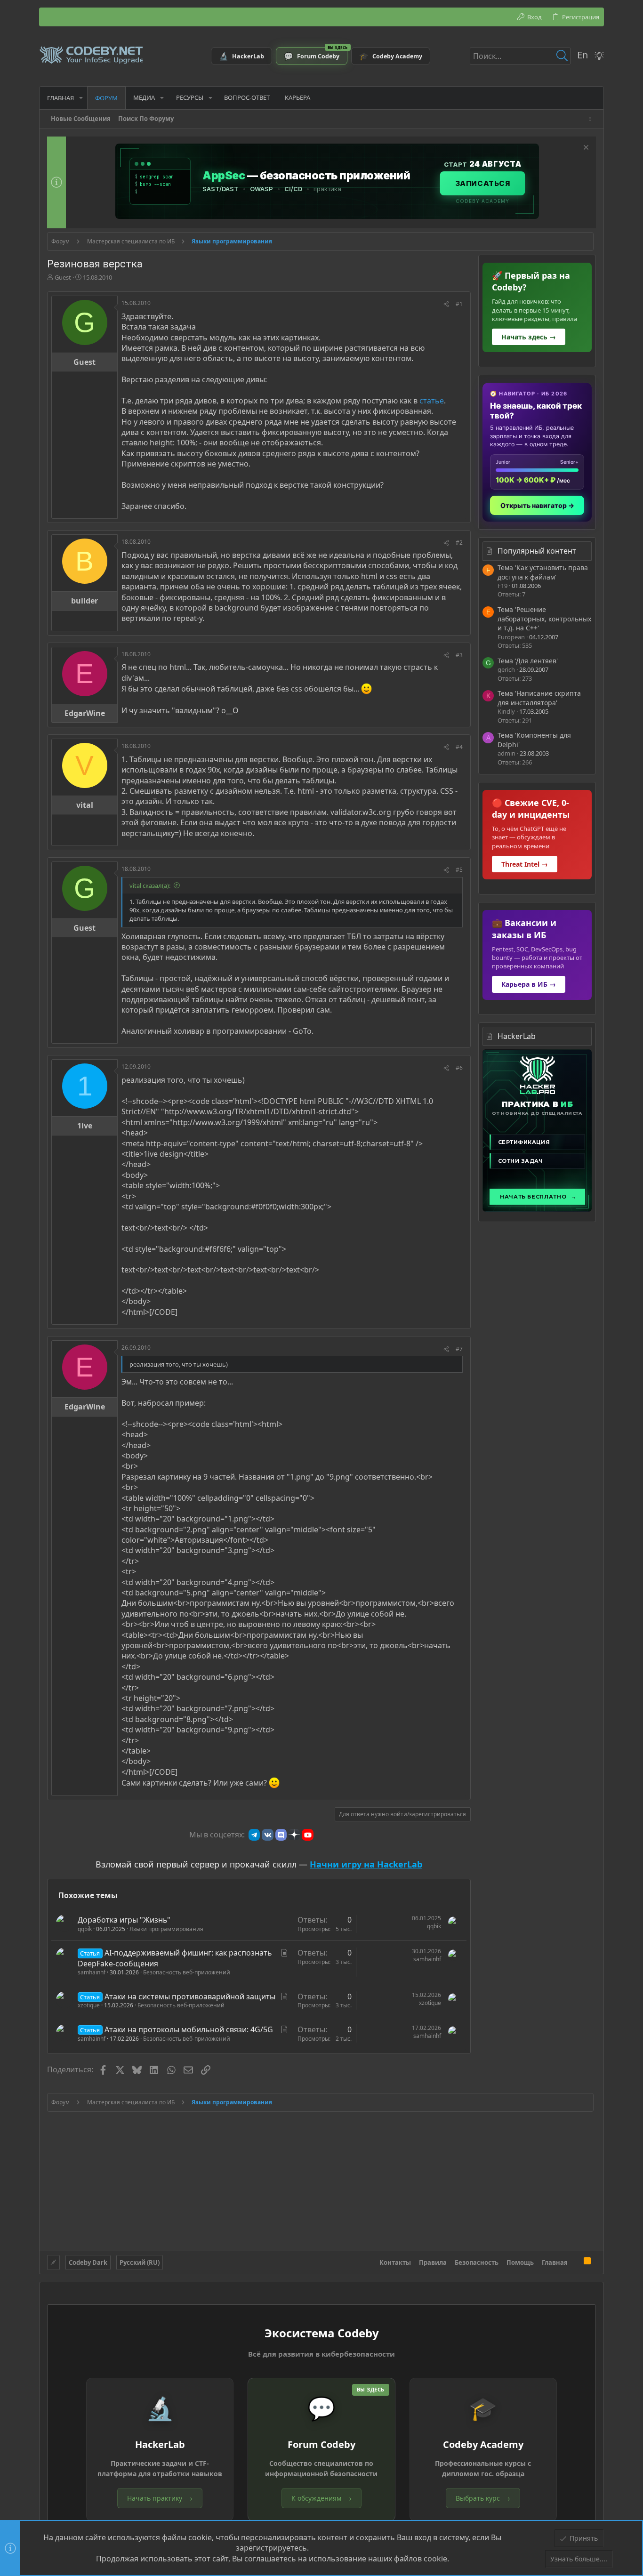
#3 (459, 655)
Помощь (520, 2262)
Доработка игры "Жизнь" (124, 1920)
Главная (555, 2262)
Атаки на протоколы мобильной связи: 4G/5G (189, 2029)
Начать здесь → (529, 337)
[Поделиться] (446, 304)
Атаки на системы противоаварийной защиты (190, 1996)
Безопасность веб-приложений (187, 1972)
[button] (81, 98)
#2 (459, 543)
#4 (459, 747)
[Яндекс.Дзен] (294, 1835)
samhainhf (92, 1972)
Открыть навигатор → (537, 505)
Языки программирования (166, 1929)
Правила (433, 2262)
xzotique (89, 2005)
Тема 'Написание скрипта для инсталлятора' (539, 698)
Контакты (395, 2262)
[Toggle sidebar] (592, 119)
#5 (459, 870)
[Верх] (576, 2262)
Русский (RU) (140, 2262)
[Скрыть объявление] (585, 149)
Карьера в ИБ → (529, 984)
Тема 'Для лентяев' (528, 661)
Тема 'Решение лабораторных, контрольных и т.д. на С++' (544, 619)
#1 (459, 304)
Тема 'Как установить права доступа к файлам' (543, 572)
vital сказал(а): (150, 885)
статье (432, 401)
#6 (459, 1068)
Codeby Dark (88, 2262)
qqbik (85, 1929)
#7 (459, 1349)
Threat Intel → (525, 864)
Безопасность (477, 2262)
